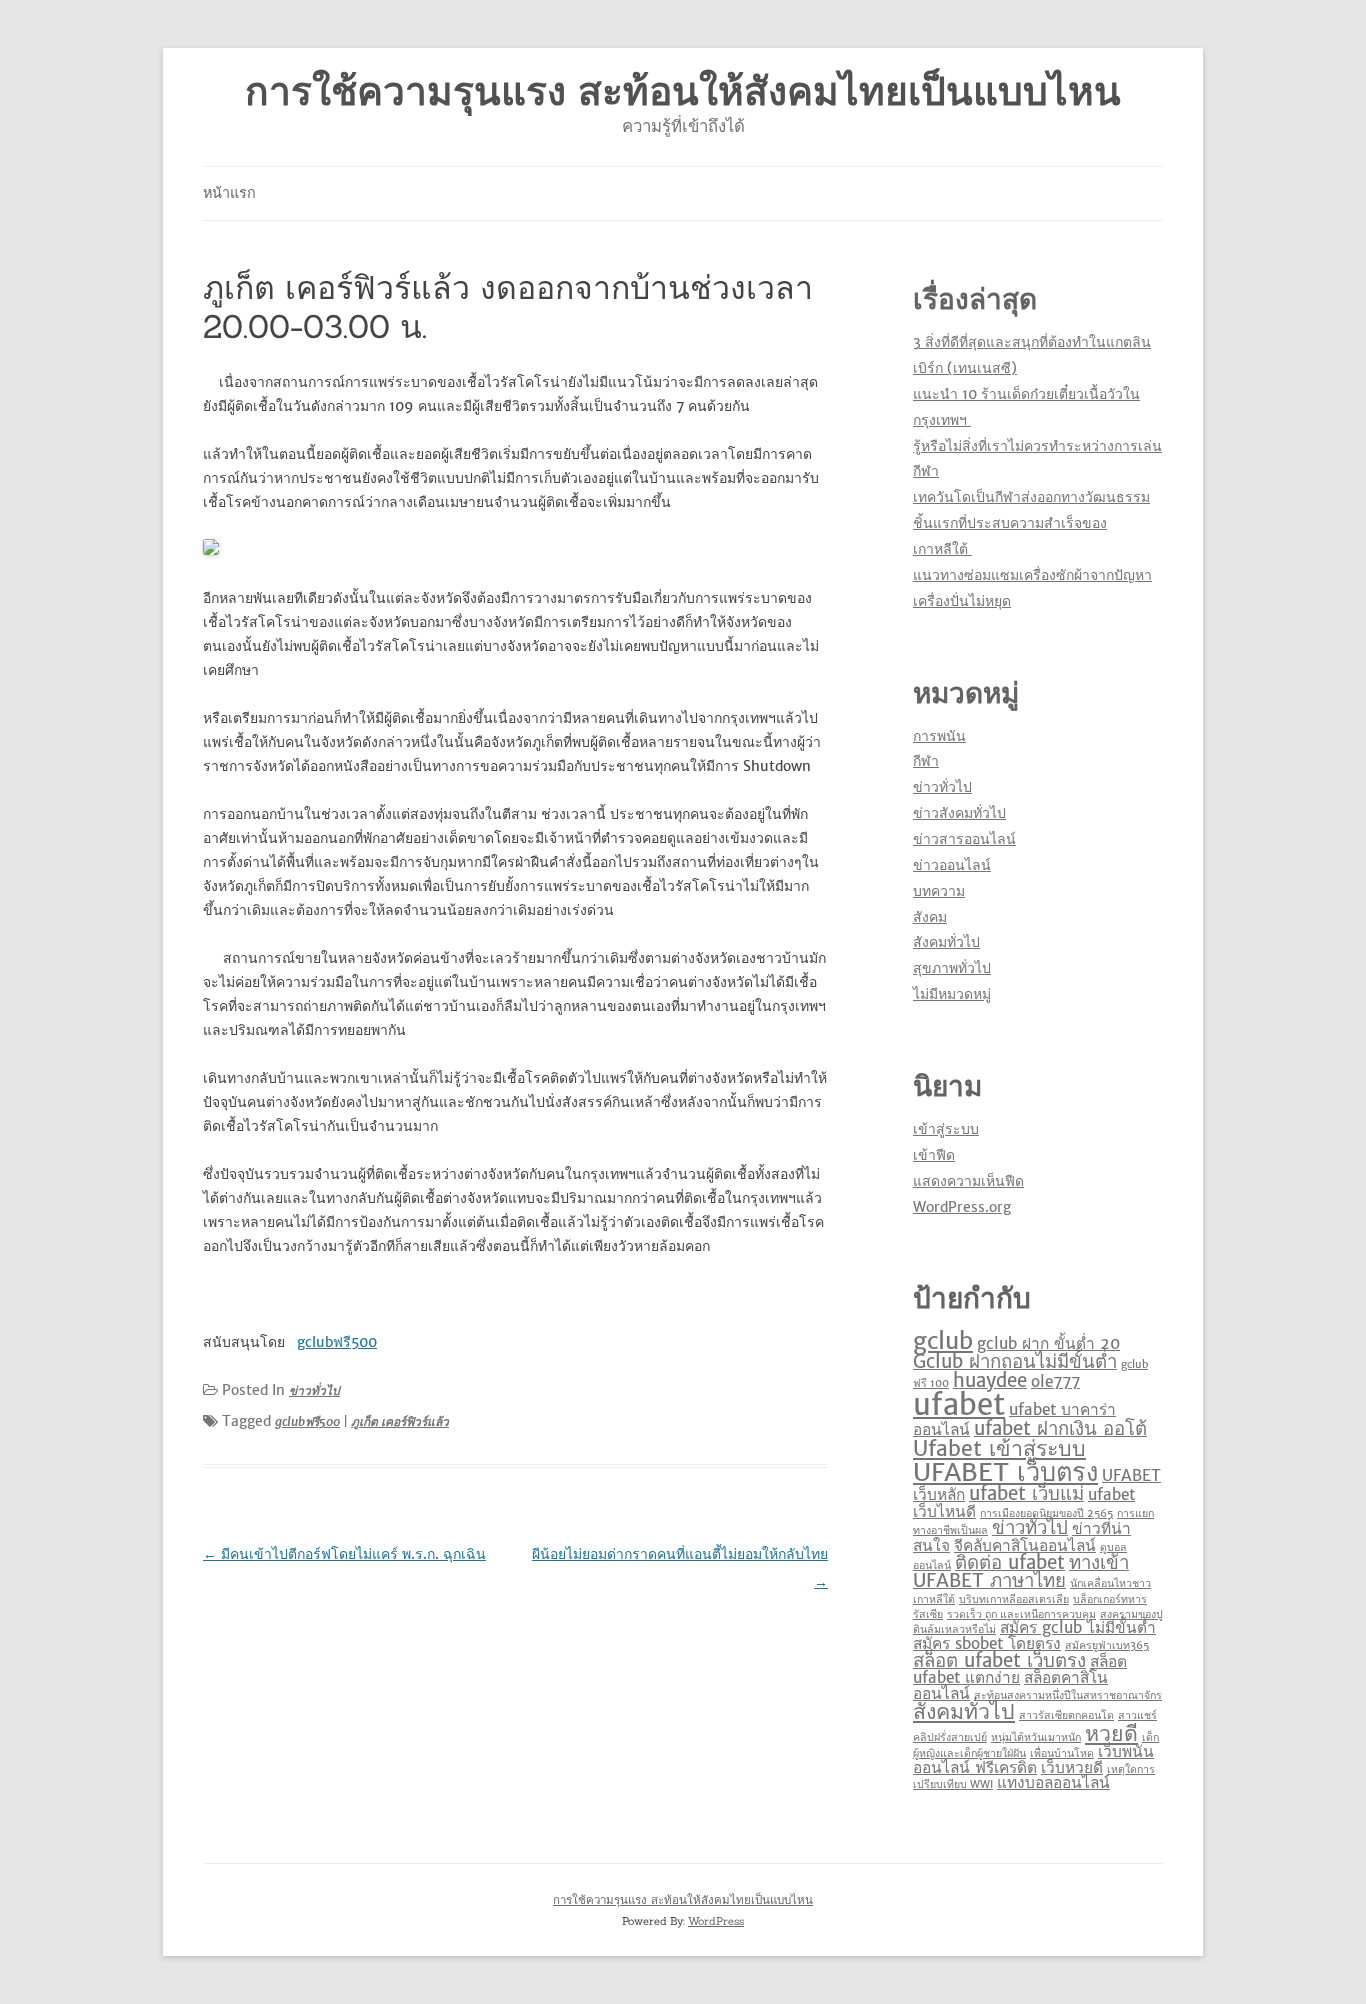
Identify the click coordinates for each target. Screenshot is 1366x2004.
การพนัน (939, 736)
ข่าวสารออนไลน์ (964, 839)
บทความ (939, 891)
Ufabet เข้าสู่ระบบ (999, 1448)
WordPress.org (962, 1207)
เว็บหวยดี (1072, 1767)
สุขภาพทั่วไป (952, 968)
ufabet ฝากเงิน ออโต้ (1060, 1428)
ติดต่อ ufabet (1010, 1562)
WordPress (716, 1921)
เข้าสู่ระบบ (946, 1129)
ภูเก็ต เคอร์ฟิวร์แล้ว (400, 1421)
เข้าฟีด (934, 1155)
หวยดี (1111, 1733)
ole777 (1055, 1381)
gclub (943, 1340)
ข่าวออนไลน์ (952, 865)
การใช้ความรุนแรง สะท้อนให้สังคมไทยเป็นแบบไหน (683, 91)
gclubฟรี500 (307, 1421)
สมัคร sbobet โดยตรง (987, 1643)
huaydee (990, 1380)
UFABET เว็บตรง (1005, 1472)
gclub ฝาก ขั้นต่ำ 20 (1048, 1343)
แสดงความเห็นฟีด (968, 1181)
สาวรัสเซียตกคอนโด (1066, 1715)
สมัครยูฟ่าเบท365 (1107, 1645)
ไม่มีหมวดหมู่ (952, 994)
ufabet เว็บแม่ (1026, 1493)
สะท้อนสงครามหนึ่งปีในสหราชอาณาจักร (1068, 1695)
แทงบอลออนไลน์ (1053, 1782)
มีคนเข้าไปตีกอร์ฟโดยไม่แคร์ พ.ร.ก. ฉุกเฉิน (344, 1554)
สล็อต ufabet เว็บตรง (999, 1660)
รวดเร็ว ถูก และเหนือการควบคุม (1021, 1614)
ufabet (959, 1404)
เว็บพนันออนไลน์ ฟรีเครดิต (1033, 1759)
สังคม (930, 917)
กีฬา (926, 761)
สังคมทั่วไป (946, 942)
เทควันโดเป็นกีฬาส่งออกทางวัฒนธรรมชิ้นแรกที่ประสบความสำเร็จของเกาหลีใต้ (1031, 523)
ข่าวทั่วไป (314, 1390)
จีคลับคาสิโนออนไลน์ (1025, 1545)
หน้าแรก (229, 193)
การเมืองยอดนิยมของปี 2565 (1046, 1513)
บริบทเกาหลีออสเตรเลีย (1014, 1599)
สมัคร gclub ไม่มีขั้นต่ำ (1078, 1627)
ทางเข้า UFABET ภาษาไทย (1021, 1572)
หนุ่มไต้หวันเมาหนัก (1036, 1737)
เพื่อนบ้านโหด (1062, 1753)
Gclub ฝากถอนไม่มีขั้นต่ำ (1015, 1361)
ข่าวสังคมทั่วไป (959, 813)
